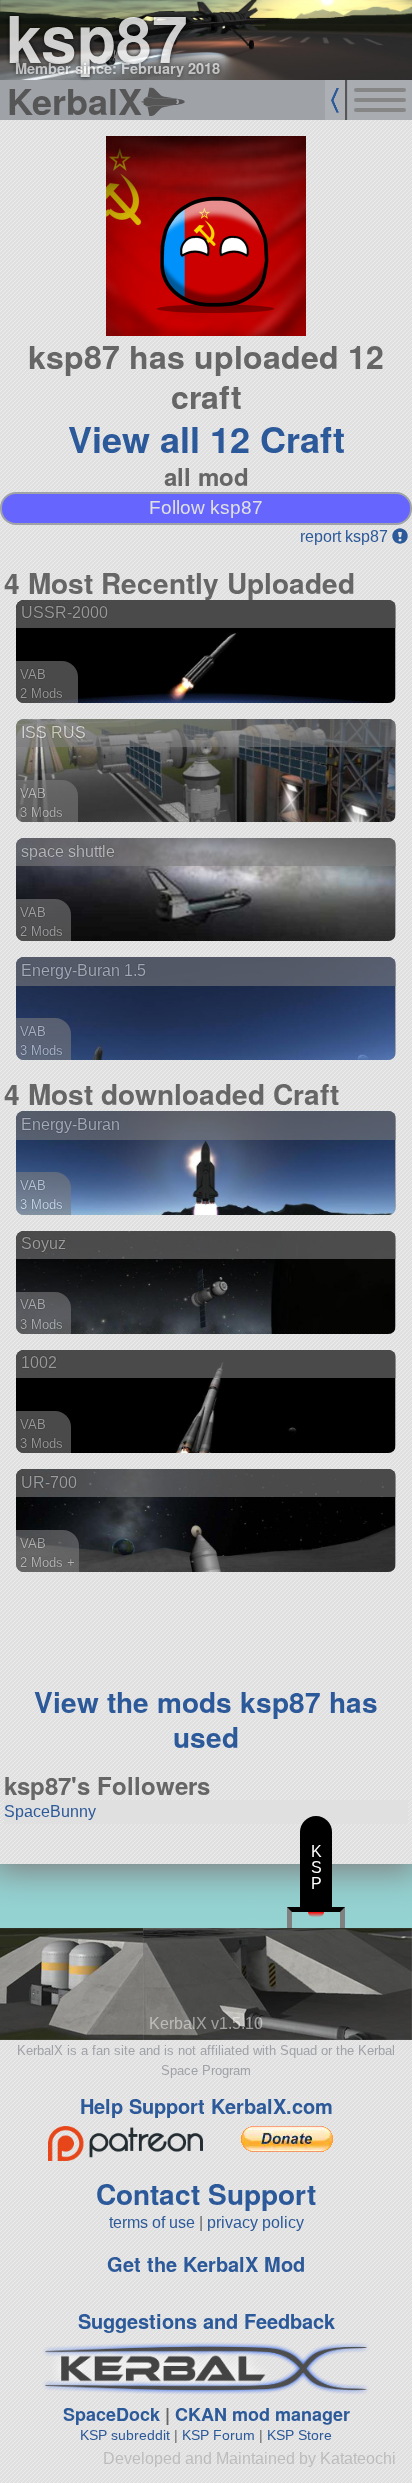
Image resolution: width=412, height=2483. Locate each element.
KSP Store (299, 2435)
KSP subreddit (125, 2435)
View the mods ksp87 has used (206, 1719)
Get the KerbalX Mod (206, 2263)
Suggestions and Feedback (206, 2320)
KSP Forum (218, 2435)
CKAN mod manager (262, 2414)
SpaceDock (111, 2414)
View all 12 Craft (206, 438)
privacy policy (255, 2222)
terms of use (152, 2222)
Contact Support (206, 2193)
